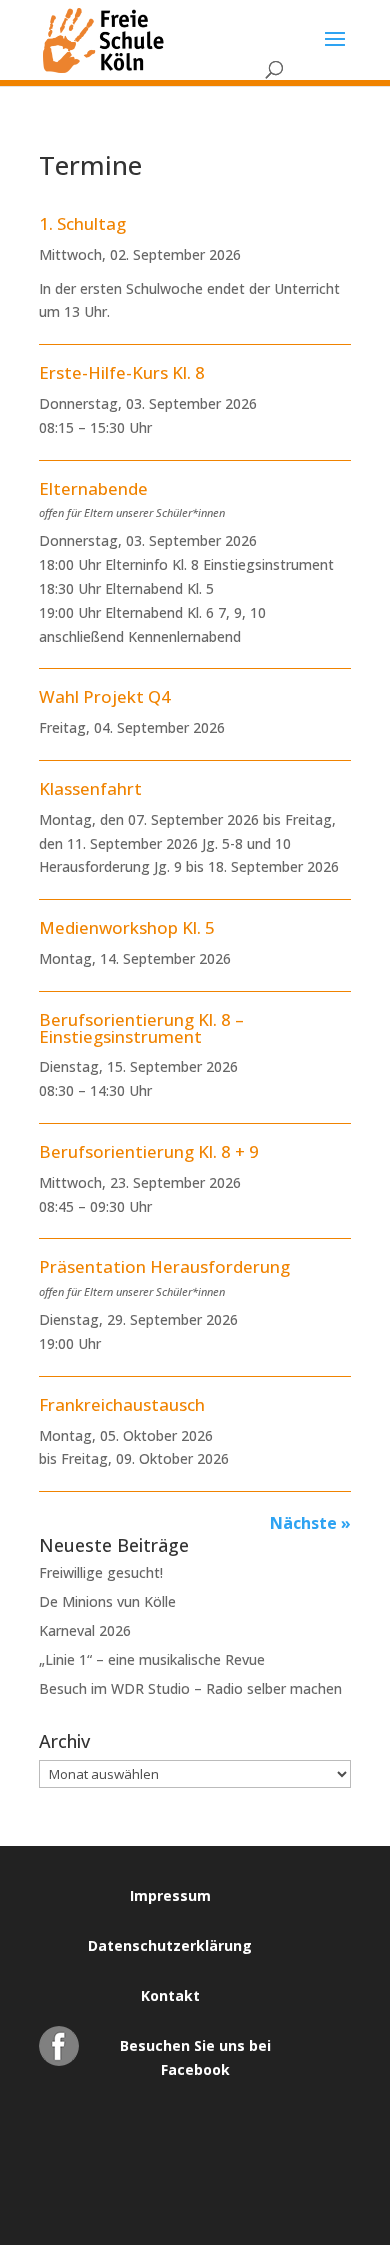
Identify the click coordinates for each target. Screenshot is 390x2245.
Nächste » (310, 1523)
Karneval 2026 (85, 1630)
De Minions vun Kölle (107, 1601)
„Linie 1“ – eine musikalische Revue (152, 1659)
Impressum (170, 1895)
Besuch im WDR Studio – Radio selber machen (190, 1688)
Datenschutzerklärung (170, 1945)
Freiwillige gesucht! (101, 1572)
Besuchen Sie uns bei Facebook (195, 2051)
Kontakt (170, 1995)
